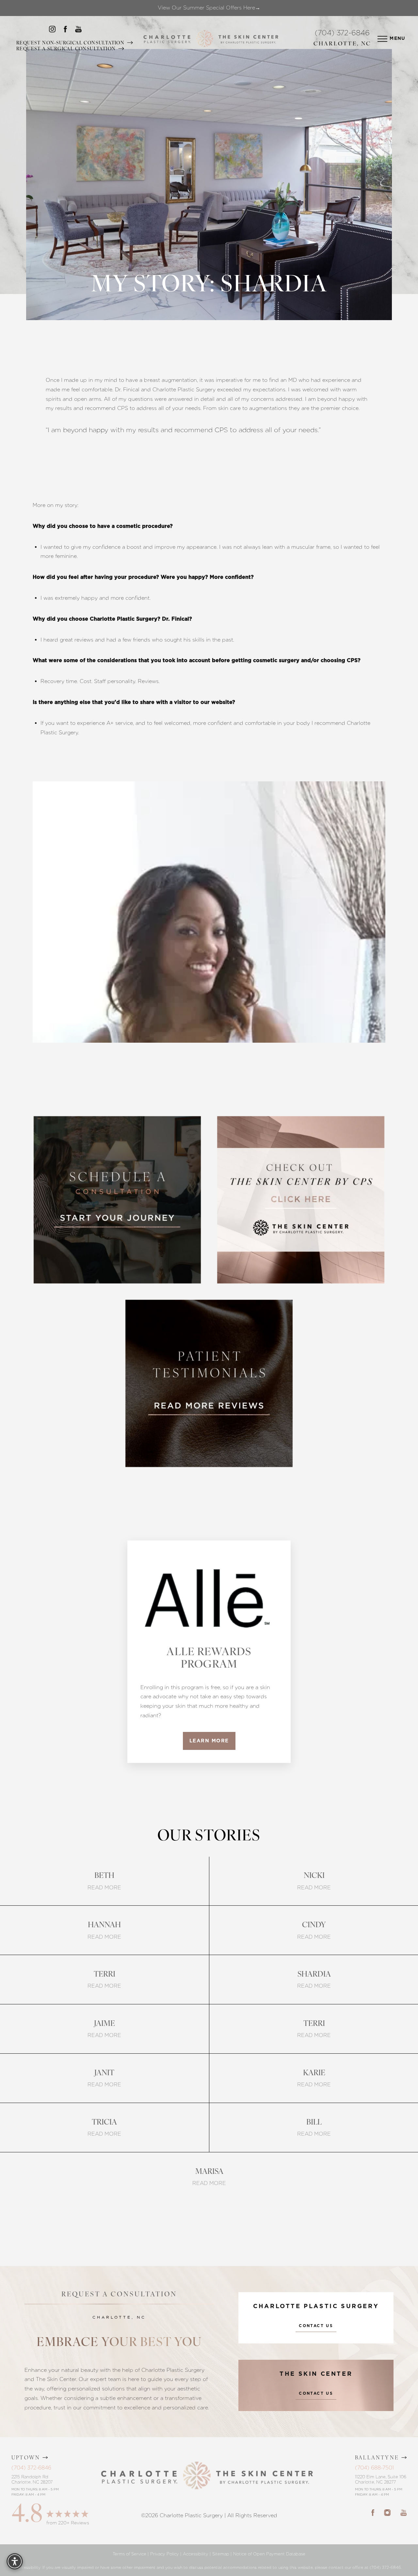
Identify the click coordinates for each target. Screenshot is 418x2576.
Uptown (26, 2458)
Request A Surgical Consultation (67, 49)
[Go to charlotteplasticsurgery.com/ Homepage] (205, 39)
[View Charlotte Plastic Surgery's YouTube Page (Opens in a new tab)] (403, 2512)
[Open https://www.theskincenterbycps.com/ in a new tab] (301, 1200)
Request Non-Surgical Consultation (71, 43)
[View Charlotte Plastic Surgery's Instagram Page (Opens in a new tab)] (387, 2512)
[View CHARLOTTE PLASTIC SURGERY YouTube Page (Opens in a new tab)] (78, 31)
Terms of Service (129, 2554)
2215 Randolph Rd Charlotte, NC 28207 (32, 2479)
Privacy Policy (165, 2554)
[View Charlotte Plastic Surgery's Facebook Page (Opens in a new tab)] (373, 2512)
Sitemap (221, 2554)
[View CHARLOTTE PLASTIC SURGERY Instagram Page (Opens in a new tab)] (52, 31)
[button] (382, 39)
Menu (398, 39)
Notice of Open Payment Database (269, 2554)
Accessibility (196, 2554)
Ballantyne (377, 2458)
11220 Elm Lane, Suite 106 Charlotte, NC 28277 (381, 2479)
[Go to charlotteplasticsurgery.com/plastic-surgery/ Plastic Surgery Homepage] (167, 39)
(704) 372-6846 (342, 33)
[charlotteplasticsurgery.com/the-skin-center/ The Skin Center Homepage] (248, 39)
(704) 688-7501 (374, 2468)
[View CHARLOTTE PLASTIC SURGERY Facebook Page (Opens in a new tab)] (65, 31)
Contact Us (316, 2326)
